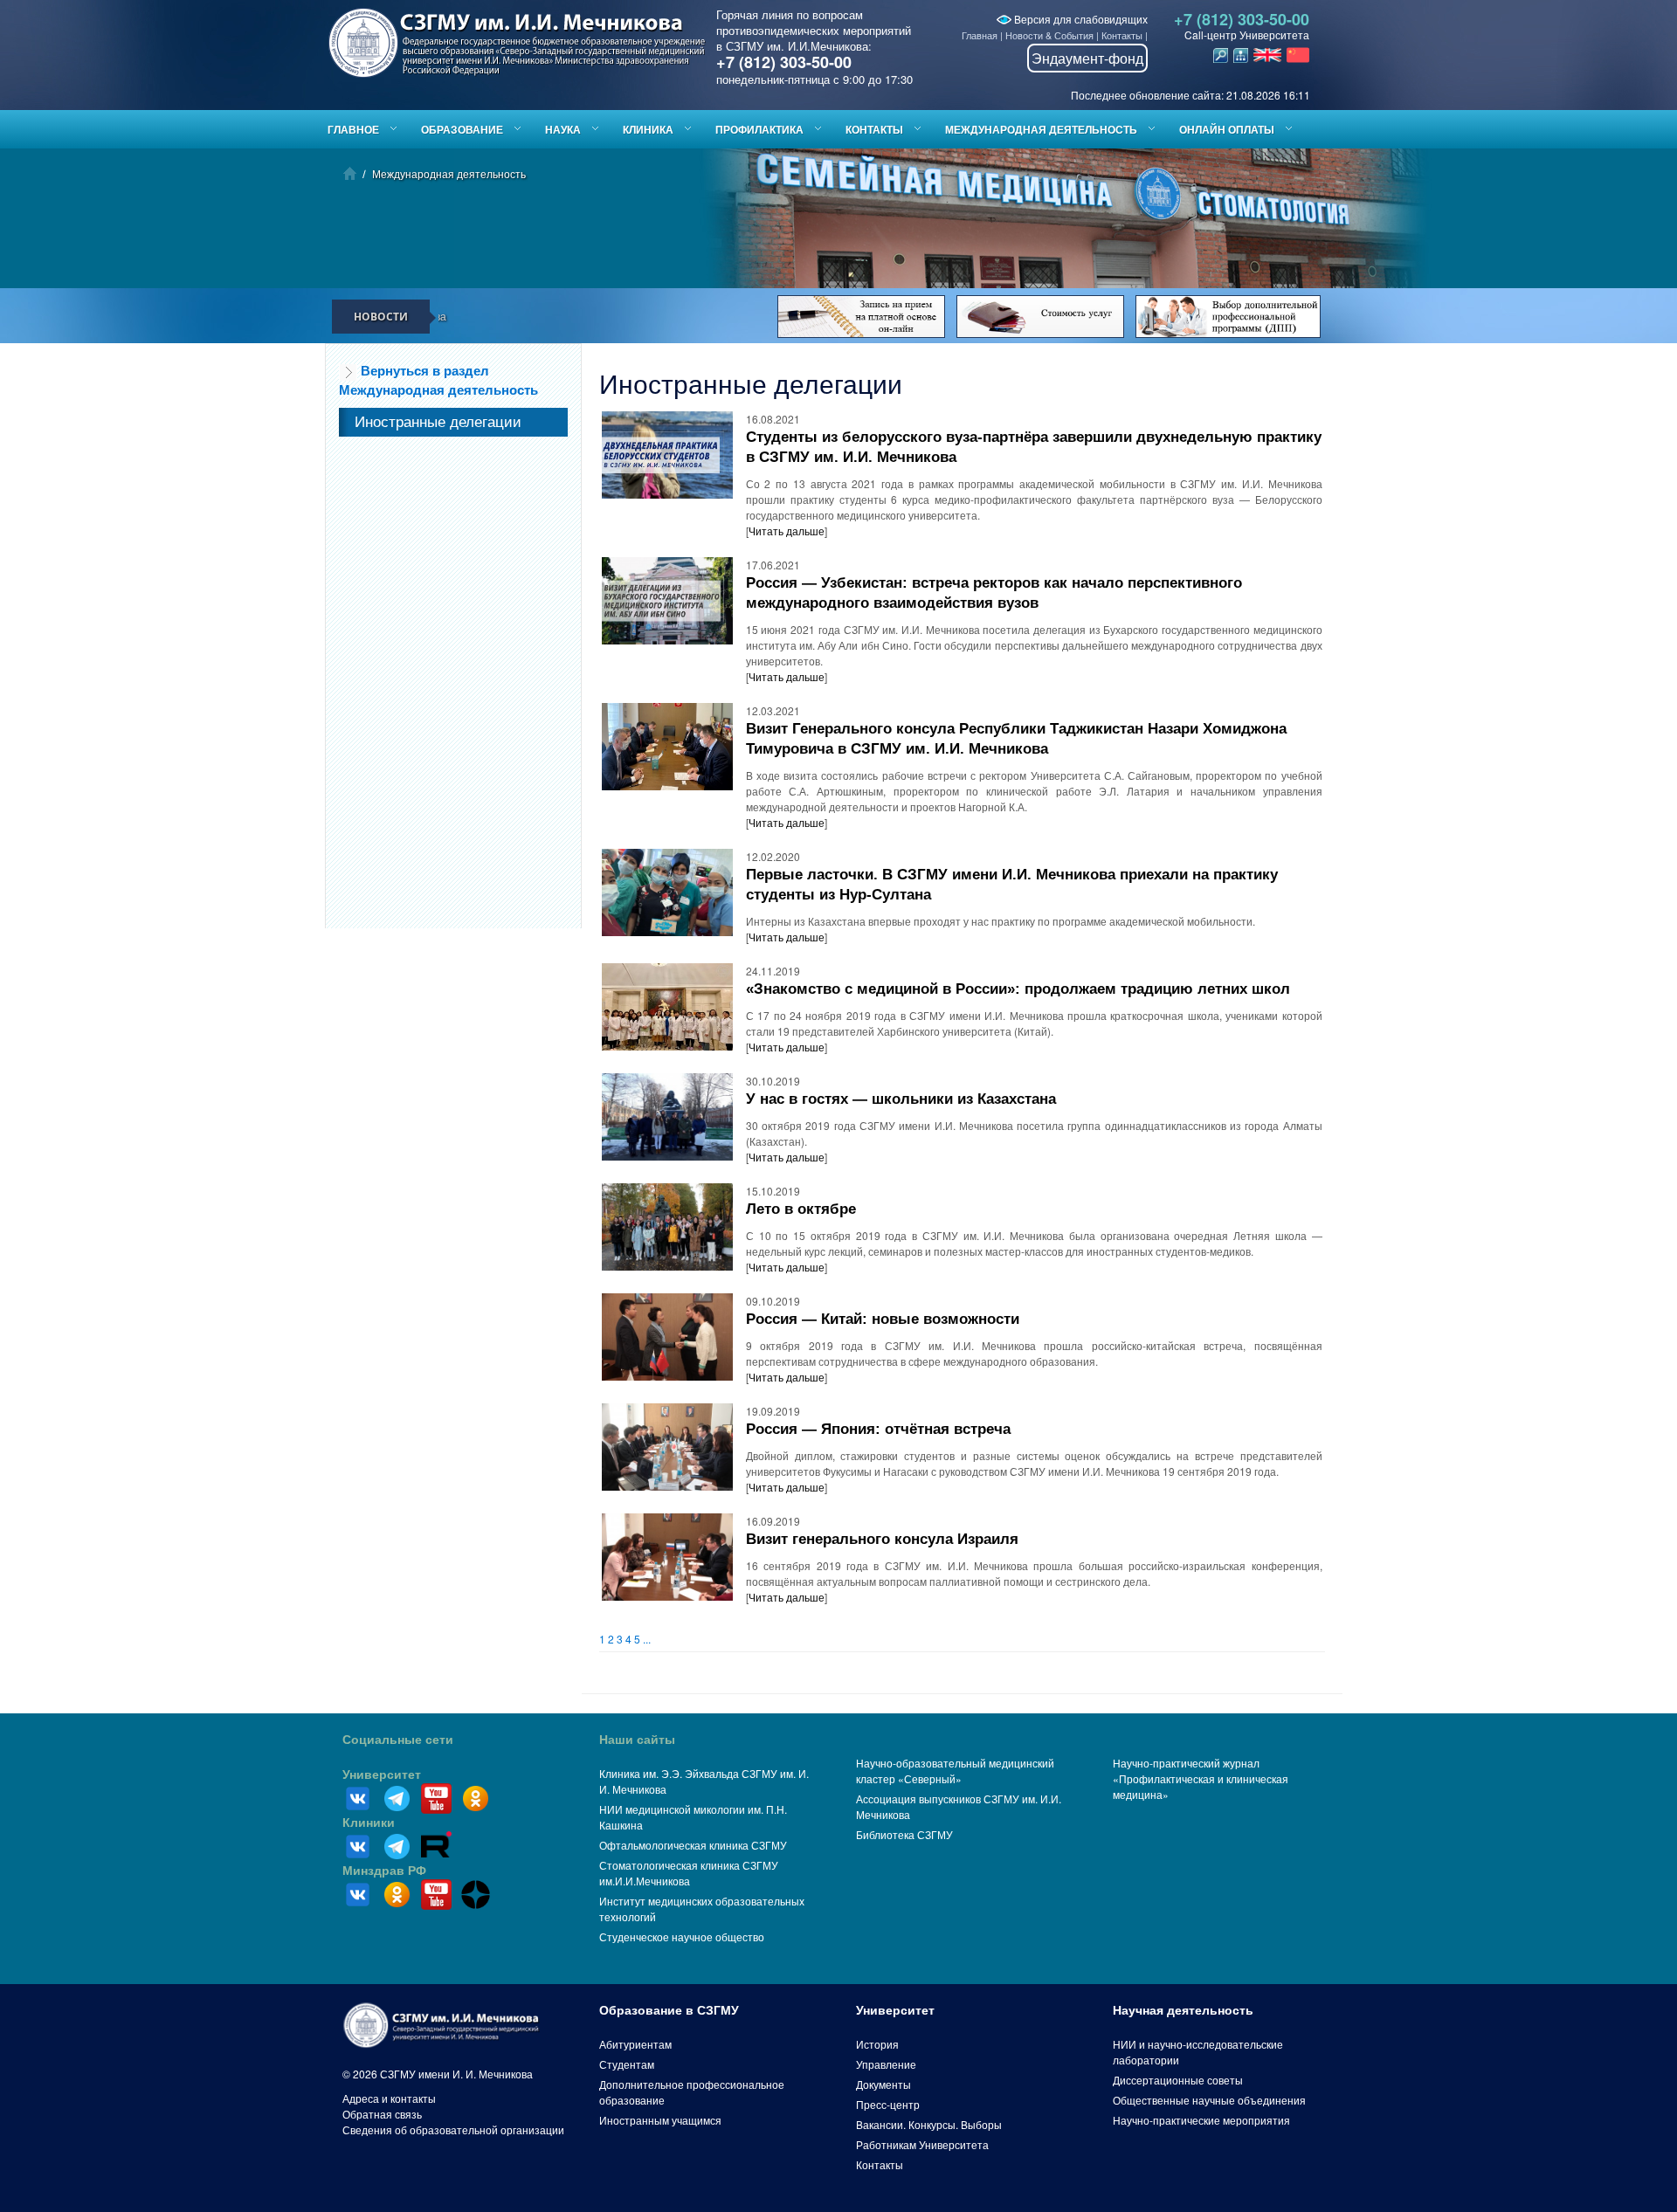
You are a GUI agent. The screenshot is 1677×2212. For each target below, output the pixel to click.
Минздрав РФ (384, 1871)
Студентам (627, 2064)
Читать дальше (787, 531)
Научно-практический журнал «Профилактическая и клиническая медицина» (1201, 1778)
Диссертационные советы (1178, 2080)
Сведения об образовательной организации (453, 2129)
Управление (886, 2064)
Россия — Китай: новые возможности (883, 1319)
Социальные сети (398, 1740)
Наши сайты (637, 1740)
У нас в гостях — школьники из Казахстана (901, 1099)
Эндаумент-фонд (1087, 58)
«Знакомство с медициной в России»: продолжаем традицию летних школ (1018, 989)
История (877, 2044)
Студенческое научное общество (682, 1936)
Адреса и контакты (389, 2098)
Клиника (648, 129)
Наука (563, 129)
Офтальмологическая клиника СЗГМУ (693, 1845)
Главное (353, 129)
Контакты (1122, 35)
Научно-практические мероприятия (1201, 2120)
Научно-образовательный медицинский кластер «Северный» (955, 1771)
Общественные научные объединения (1209, 2100)
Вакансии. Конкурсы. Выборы (929, 2124)
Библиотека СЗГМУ (904, 1834)
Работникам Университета (922, 2144)
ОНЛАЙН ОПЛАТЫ (1227, 129)
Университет (382, 1774)
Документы (883, 2084)
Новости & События (1049, 35)
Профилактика (759, 129)
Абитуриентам (635, 2044)
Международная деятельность (1041, 129)
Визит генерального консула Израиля (882, 1539)
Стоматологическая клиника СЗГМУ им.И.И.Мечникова (689, 1873)
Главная (980, 35)
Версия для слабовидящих (1080, 19)
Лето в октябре (801, 1209)
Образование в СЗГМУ (669, 2010)
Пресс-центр (888, 2104)
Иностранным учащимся (660, 2120)
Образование (462, 129)
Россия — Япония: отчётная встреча (878, 1429)
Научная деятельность (1183, 2010)
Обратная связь (382, 2114)
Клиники (369, 1823)
